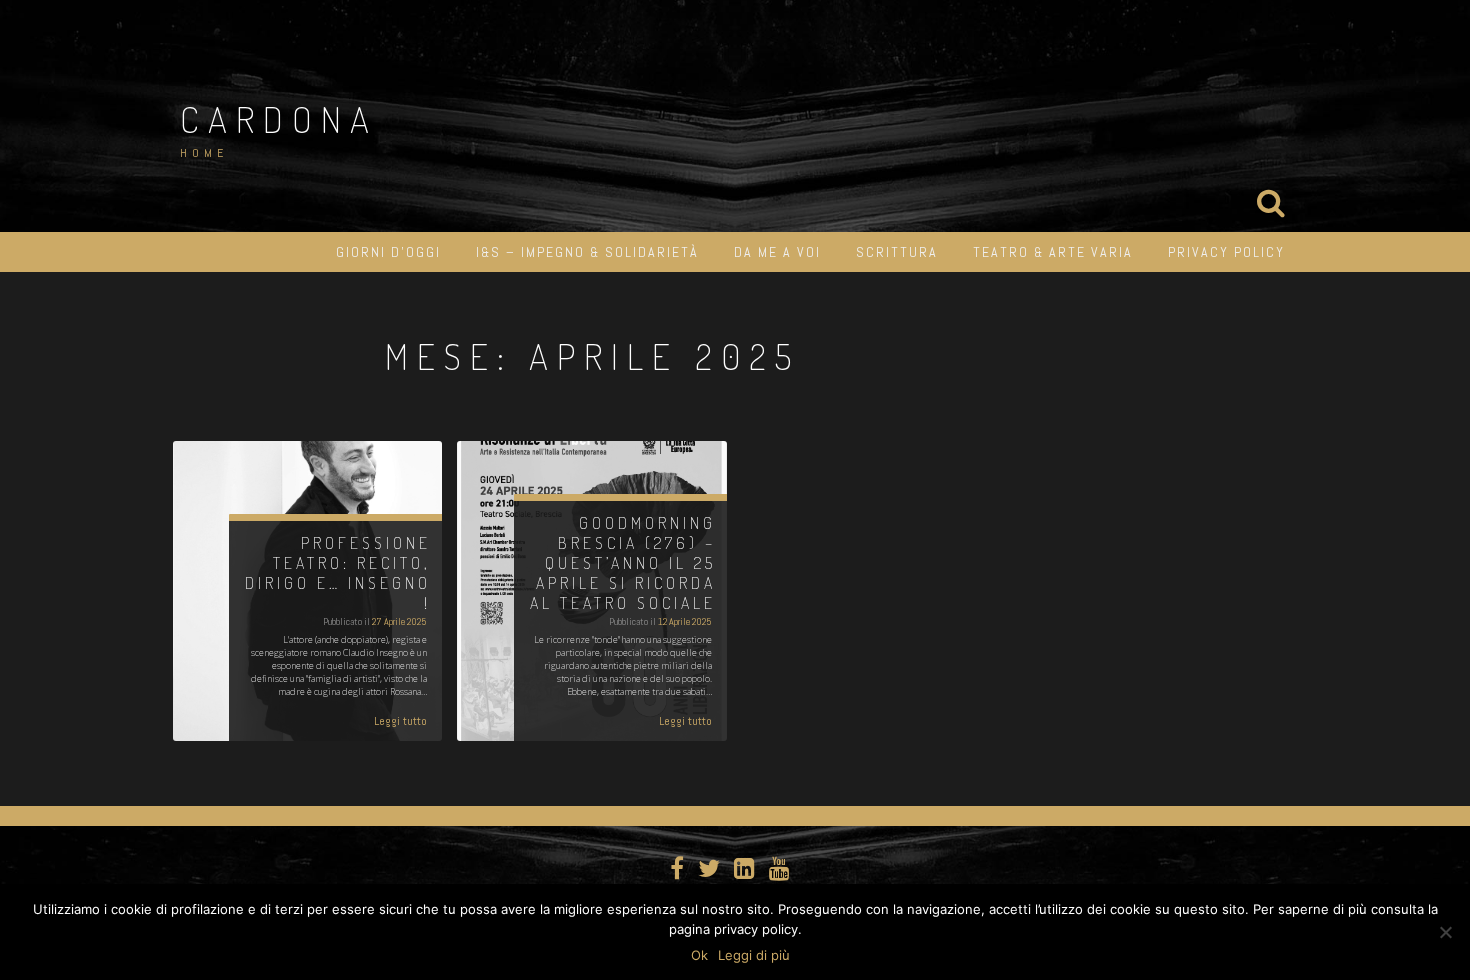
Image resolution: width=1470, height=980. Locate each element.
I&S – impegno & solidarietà (587, 252)
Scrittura (897, 252)
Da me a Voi (777, 252)
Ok (699, 955)
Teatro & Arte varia (1053, 252)
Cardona (279, 119)
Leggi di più (754, 955)
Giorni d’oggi (388, 252)
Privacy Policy (1226, 252)
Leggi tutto (400, 721)
